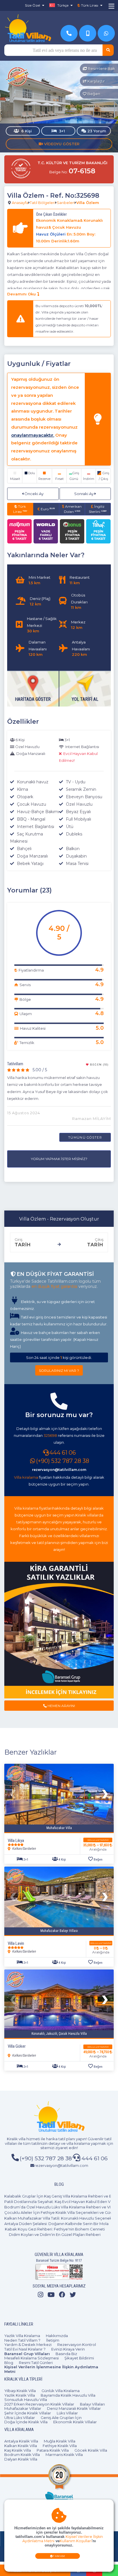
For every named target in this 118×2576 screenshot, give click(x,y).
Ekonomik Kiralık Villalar (75, 2422)
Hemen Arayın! (61, 1706)
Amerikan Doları (73, 509)
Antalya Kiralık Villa (21, 2441)
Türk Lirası (20, 509)
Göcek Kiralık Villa (91, 2450)
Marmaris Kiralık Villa (64, 2455)
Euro (47, 509)
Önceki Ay (34, 494)
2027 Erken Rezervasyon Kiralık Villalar (39, 2404)
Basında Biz (66, 2354)
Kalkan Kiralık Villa (21, 2446)
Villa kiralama (26, 1477)
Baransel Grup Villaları (27, 2354)
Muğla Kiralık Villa (60, 2441)
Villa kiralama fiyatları (33, 1508)
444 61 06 (63, 1453)
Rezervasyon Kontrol (77, 2345)
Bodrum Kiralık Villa (22, 2455)
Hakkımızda (57, 2336)
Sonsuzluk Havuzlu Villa (26, 2400)
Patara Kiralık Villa (53, 2450)
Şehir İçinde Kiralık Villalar (28, 2413)
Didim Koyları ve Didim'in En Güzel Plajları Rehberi (55, 2234)
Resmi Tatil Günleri (36, 2363)
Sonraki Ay (84, 494)
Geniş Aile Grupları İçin (61, 2418)
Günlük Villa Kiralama (61, 2391)
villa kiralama (78, 2143)
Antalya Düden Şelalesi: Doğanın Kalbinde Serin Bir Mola (56, 2224)
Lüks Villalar (67, 2413)
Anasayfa (20, 203)
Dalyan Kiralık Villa (21, 2459)
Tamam (59, 2556)
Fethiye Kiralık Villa (60, 2446)
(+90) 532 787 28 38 (63, 1461)
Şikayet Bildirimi (79, 2358)
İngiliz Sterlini (98, 509)
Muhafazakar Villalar (23, 2408)
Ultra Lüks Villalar (20, 2418)
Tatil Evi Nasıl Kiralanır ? (25, 2349)
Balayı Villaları (92, 2404)
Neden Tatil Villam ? (22, 2340)
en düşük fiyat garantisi (54, 1286)
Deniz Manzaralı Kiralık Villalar (74, 2408)
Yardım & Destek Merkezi (28, 2345)
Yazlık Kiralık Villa (20, 2395)
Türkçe (62, 5)
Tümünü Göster (85, 1137)
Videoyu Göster (61, 144)
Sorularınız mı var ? (59, 1371)
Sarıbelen (66, 203)
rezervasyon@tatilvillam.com (59, 1470)
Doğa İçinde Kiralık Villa (26, 2422)
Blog (9, 2363)
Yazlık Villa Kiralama (22, 2336)
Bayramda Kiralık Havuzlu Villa (68, 2395)
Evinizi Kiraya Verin (68, 2349)
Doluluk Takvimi (98, 1840)
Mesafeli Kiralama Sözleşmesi (32, 2358)
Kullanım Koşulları (76, 2541)
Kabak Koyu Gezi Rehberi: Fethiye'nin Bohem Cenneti (55, 2229)
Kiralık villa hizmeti (23, 2139)
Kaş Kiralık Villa (18, 2450)
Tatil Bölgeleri (43, 203)
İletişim (53, 2340)
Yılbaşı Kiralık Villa (20, 2391)
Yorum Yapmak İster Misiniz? (59, 1159)
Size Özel (33, 5)
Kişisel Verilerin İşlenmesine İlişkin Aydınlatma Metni (51, 2369)
